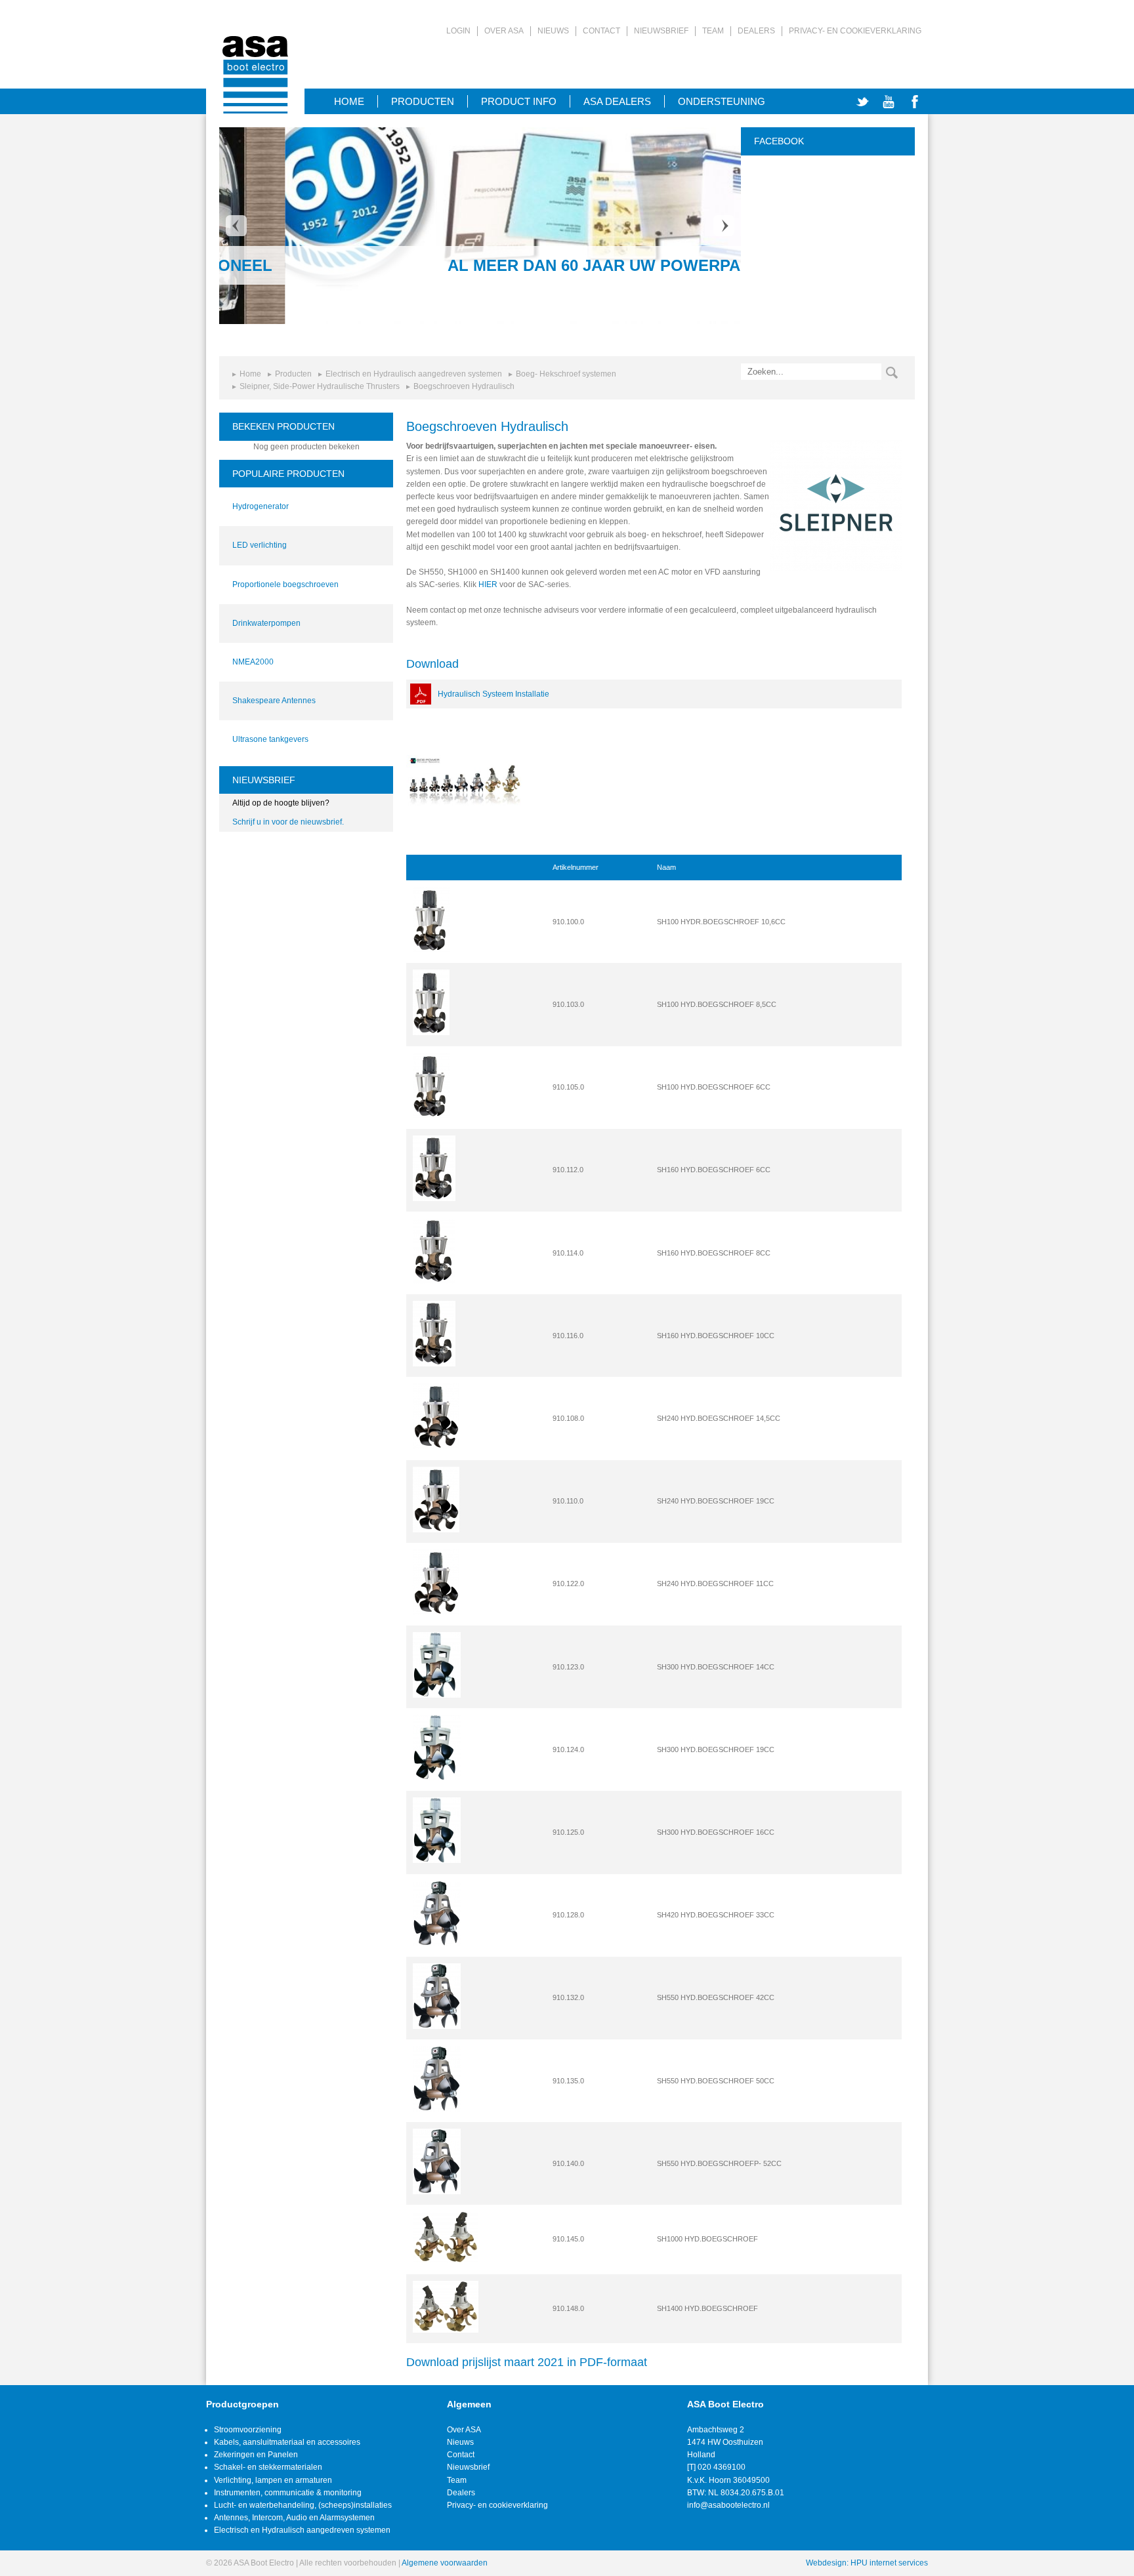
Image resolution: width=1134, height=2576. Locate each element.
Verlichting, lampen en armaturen (273, 2480)
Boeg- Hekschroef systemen (566, 374)
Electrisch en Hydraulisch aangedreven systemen (414, 374)
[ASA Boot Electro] (255, 57)
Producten (423, 101)
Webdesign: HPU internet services (867, 2563)
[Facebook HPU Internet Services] (915, 102)
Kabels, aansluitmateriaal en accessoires (287, 2442)
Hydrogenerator (261, 506)
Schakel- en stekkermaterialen (268, 2467)
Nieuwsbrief (661, 31)
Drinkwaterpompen (266, 623)
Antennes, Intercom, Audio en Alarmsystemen (294, 2518)
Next (724, 226)
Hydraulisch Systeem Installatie (493, 694)
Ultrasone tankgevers (270, 739)
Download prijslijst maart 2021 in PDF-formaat (527, 2362)
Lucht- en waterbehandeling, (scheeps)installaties (303, 2505)
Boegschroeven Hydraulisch (464, 386)
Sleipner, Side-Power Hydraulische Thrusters (320, 386)
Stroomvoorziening (248, 2430)
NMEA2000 (253, 662)
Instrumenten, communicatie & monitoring (288, 2493)
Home (250, 374)
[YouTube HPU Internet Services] (889, 102)
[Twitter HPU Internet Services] (862, 102)
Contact (601, 31)
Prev (236, 226)
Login (458, 31)
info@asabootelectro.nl (728, 2505)
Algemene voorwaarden (445, 2563)
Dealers (756, 31)
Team (713, 31)
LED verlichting (260, 545)
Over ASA (504, 31)
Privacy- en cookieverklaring (855, 31)
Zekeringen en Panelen (256, 2455)
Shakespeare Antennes (274, 701)
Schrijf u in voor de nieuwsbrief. (288, 822)
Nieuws (553, 31)
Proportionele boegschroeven (285, 584)
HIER (488, 584)
